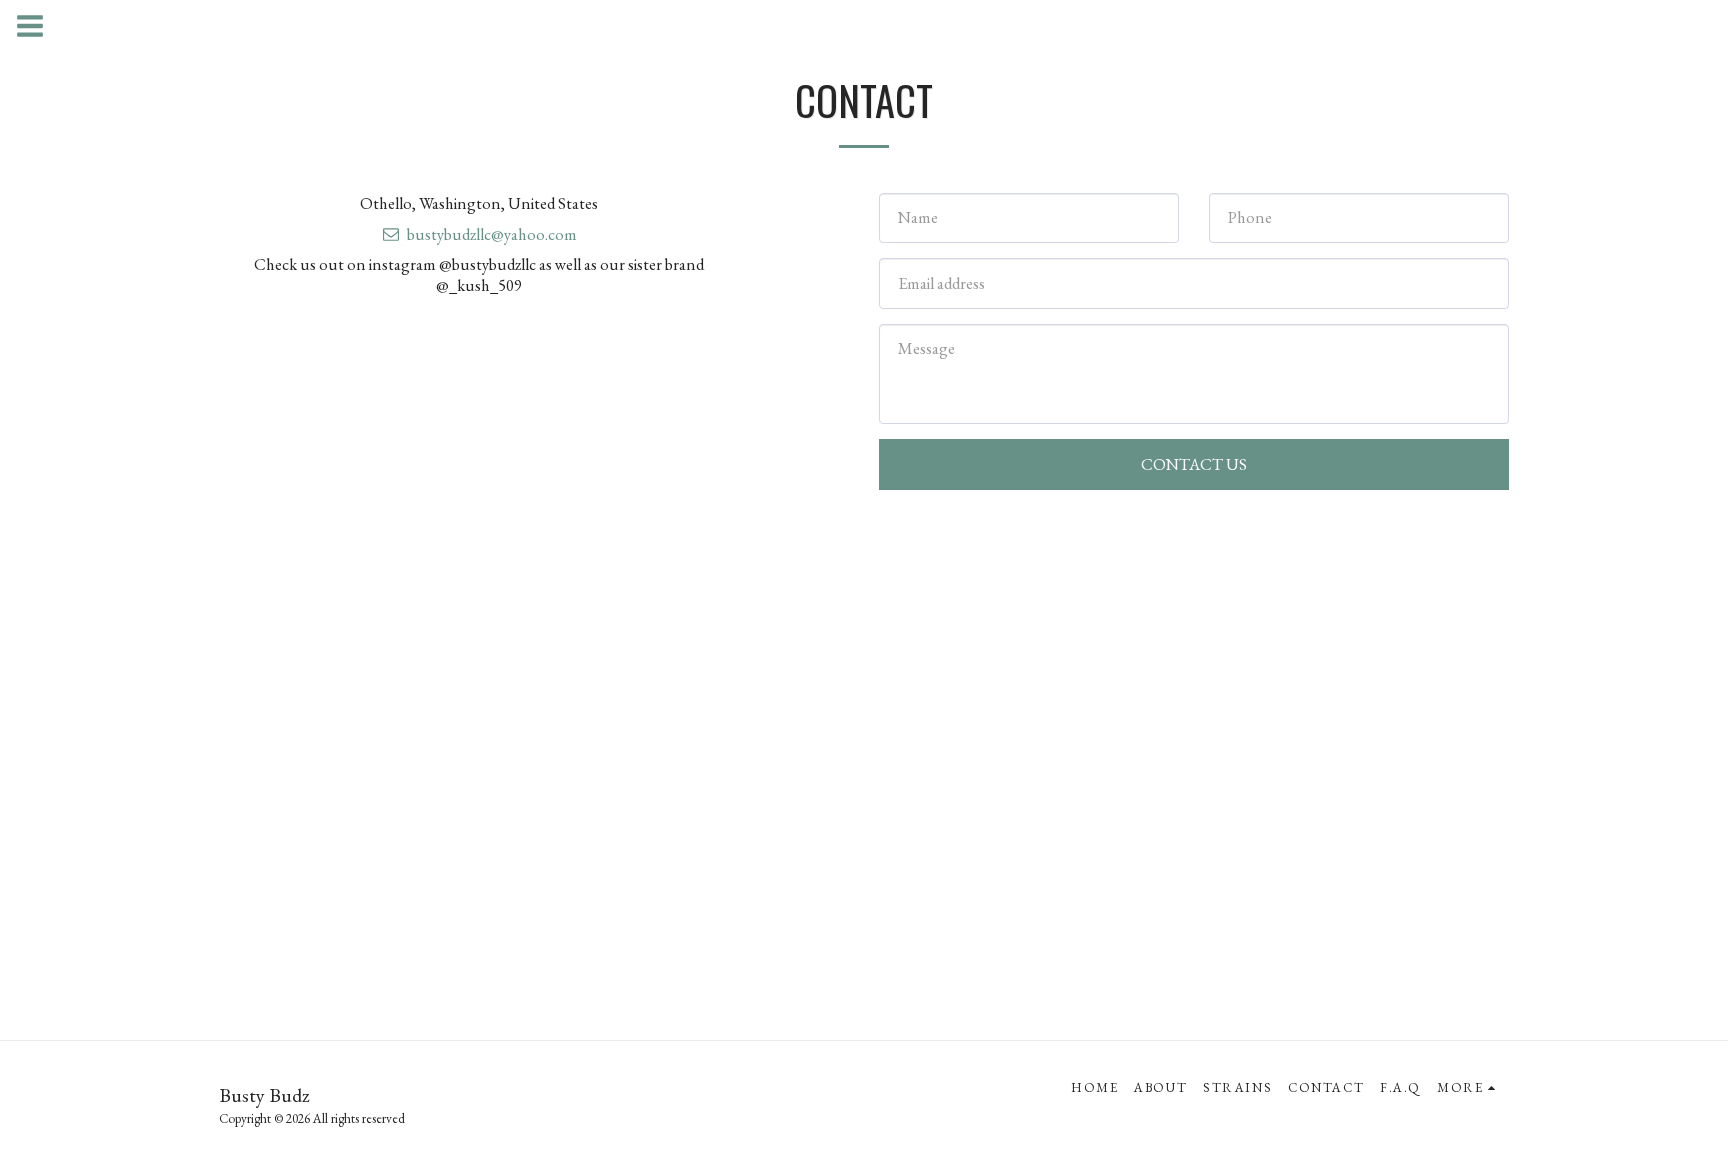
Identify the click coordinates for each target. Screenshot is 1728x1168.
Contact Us (1194, 464)
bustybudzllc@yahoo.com (492, 234)
